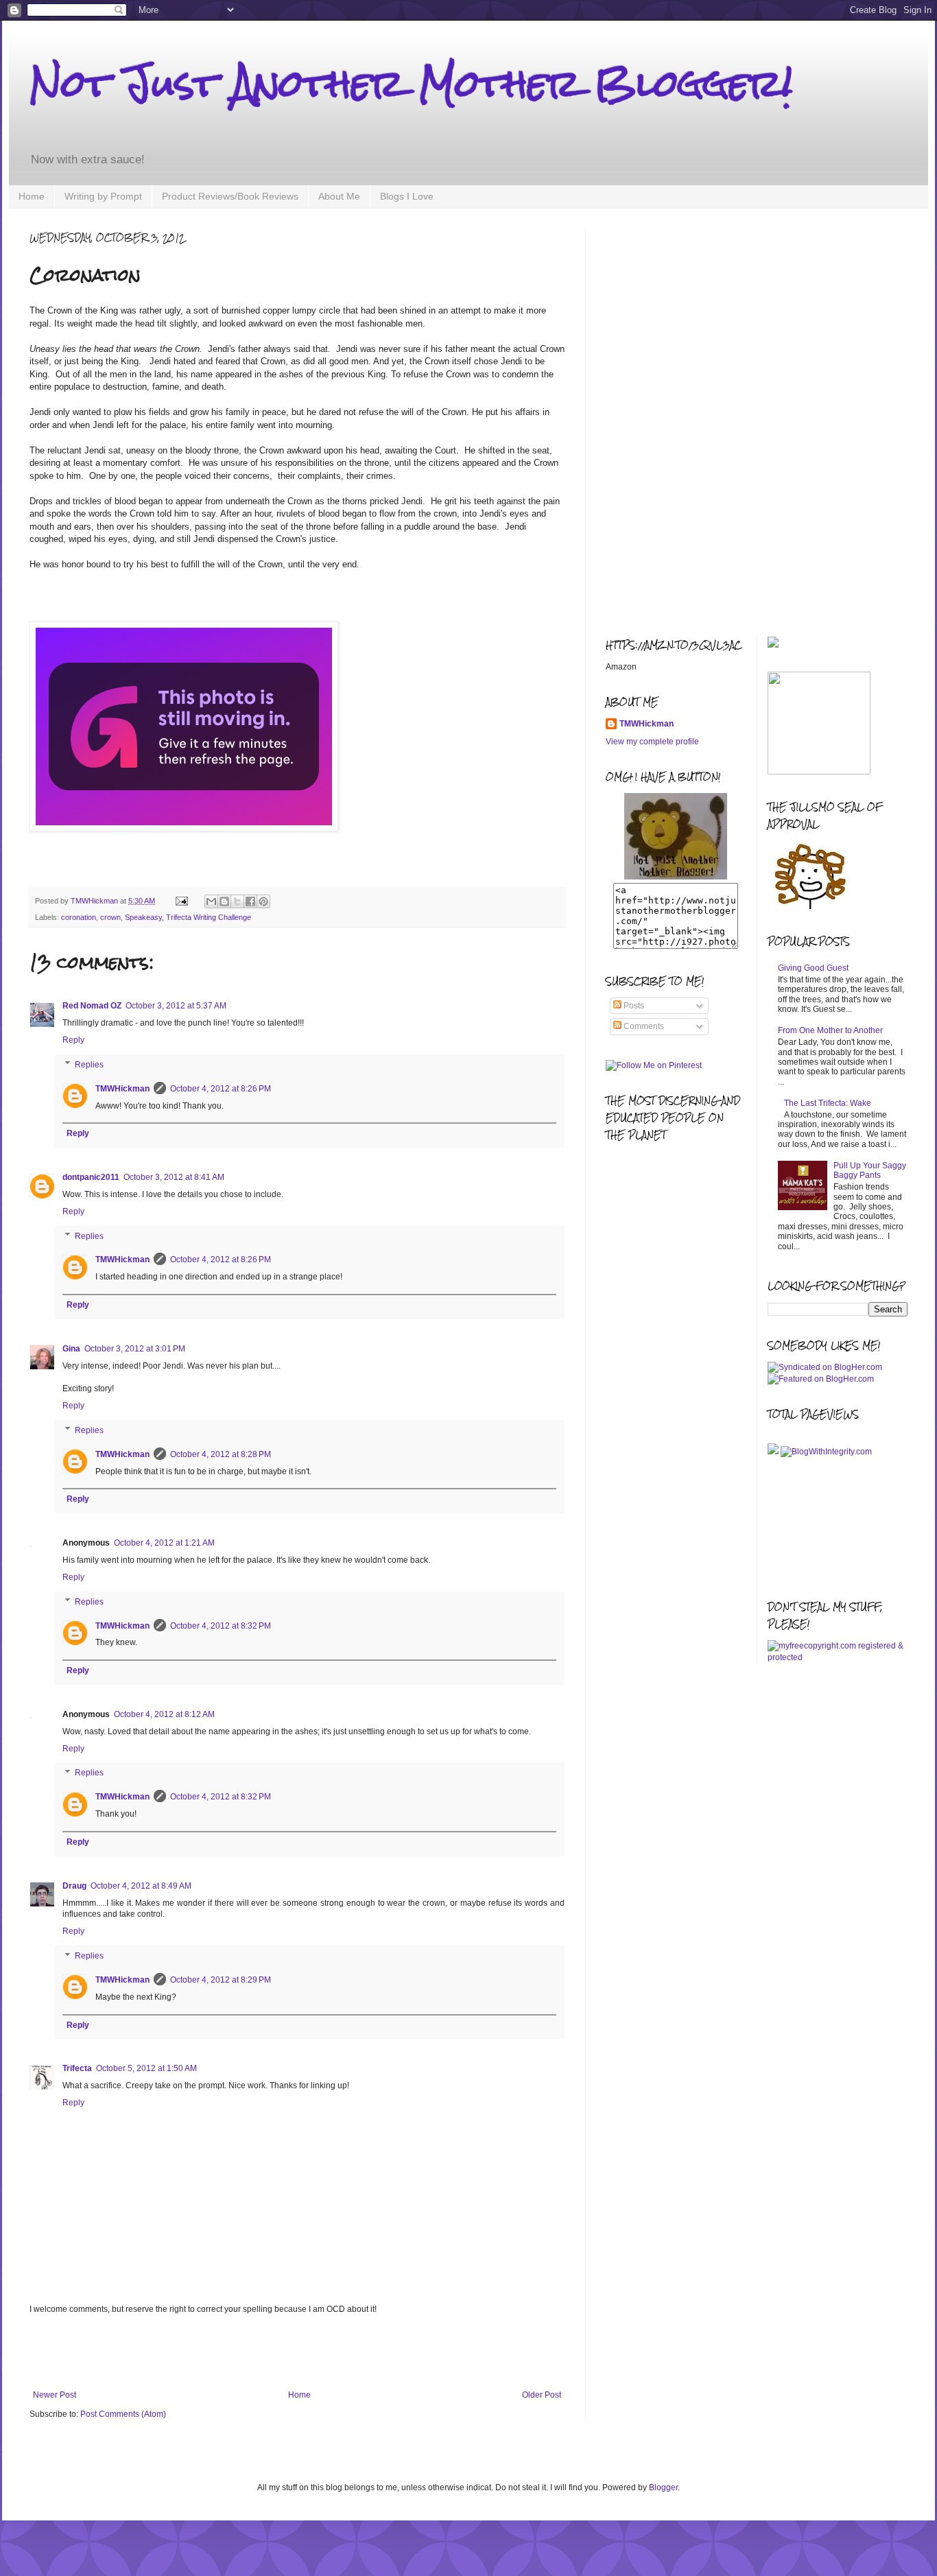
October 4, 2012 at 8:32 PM (221, 1626)
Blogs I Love (407, 196)
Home (32, 196)
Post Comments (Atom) (123, 2414)
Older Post (542, 2395)
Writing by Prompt (103, 196)
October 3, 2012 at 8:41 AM (174, 1177)
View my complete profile (652, 742)
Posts (633, 1006)
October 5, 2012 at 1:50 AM (146, 2068)
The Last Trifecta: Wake (828, 1103)
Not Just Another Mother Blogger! (411, 83)
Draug (74, 1886)
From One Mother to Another (830, 1030)
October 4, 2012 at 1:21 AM (164, 1543)
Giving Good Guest (813, 968)
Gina (71, 1349)
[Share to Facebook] (250, 901)
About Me (339, 196)
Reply (73, 1040)
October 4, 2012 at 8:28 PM (221, 1454)
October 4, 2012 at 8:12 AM (164, 1714)
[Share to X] (237, 901)
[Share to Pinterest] (263, 901)
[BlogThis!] (224, 901)
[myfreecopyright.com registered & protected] (838, 1657)
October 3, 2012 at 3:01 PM (135, 1349)
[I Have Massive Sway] (774, 1452)
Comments (643, 1026)
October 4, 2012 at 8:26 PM (221, 1089)
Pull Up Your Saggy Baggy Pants (870, 1170)
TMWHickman (122, 1089)
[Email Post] (181, 901)
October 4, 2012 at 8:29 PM (221, 1980)
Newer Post (55, 2395)
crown (110, 917)
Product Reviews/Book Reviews (230, 196)
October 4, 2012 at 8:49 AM (141, 1886)
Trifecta (77, 2068)
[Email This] (211, 901)
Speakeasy (143, 917)
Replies (89, 1065)
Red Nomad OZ (92, 1006)
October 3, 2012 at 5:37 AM (176, 1006)
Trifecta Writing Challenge (209, 917)
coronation (79, 917)
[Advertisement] (297, 2352)
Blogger (663, 2488)
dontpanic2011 (91, 1177)
